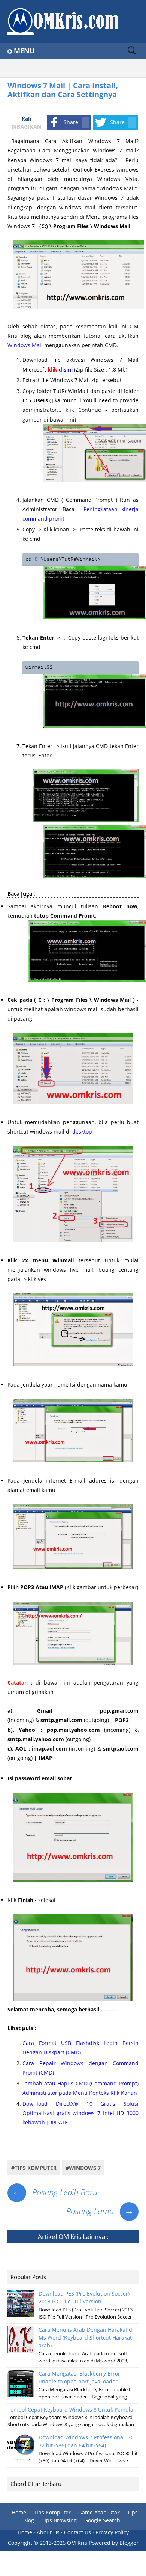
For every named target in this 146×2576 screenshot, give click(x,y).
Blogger (129, 2543)
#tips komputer (34, 2168)
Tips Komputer (52, 2512)
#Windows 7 (83, 2168)
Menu (24, 51)
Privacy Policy (112, 2532)
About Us (48, 2532)
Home (19, 2512)
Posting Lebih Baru (55, 2192)
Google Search (102, 2520)
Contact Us (77, 2532)
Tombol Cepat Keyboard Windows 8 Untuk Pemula (70, 2410)
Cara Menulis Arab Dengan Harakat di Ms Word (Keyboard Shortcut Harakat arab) (86, 2337)
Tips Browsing (59, 2520)
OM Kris (70, 2236)
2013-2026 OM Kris (63, 2543)
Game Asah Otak (99, 2512)
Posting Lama (100, 2211)
